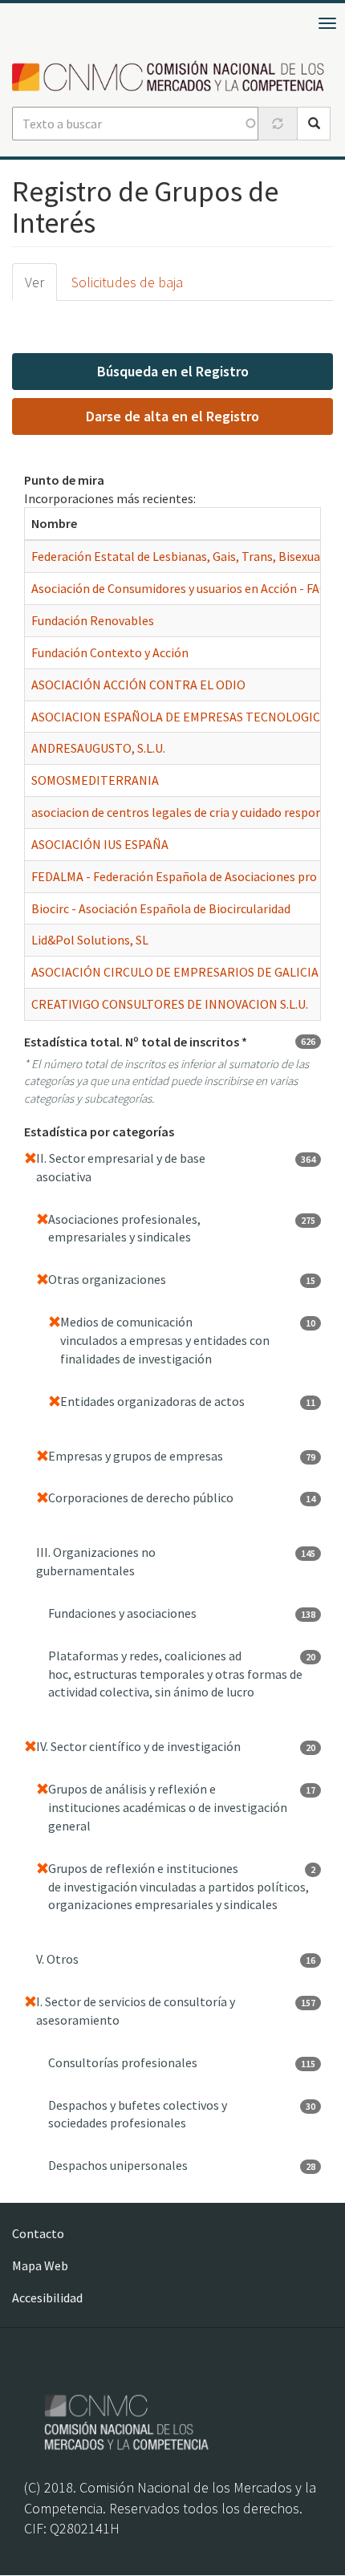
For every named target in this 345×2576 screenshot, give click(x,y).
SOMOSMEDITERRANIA (95, 780)
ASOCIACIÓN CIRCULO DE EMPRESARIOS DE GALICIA (175, 972)
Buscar (314, 124)
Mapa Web (40, 2265)
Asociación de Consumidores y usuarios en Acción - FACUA (187, 588)
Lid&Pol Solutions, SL (90, 940)
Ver (34, 282)
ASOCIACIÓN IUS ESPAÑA (100, 844)
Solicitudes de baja (127, 282)
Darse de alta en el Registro (172, 416)
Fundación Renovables (93, 620)
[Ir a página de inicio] (172, 77)
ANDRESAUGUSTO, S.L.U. (98, 748)
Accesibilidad (47, 2298)
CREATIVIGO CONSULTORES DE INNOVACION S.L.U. (170, 1004)
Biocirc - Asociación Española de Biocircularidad (161, 908)
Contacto (38, 2233)
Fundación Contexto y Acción (110, 652)
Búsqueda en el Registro (173, 371)
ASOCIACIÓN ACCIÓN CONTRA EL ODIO (138, 685)
